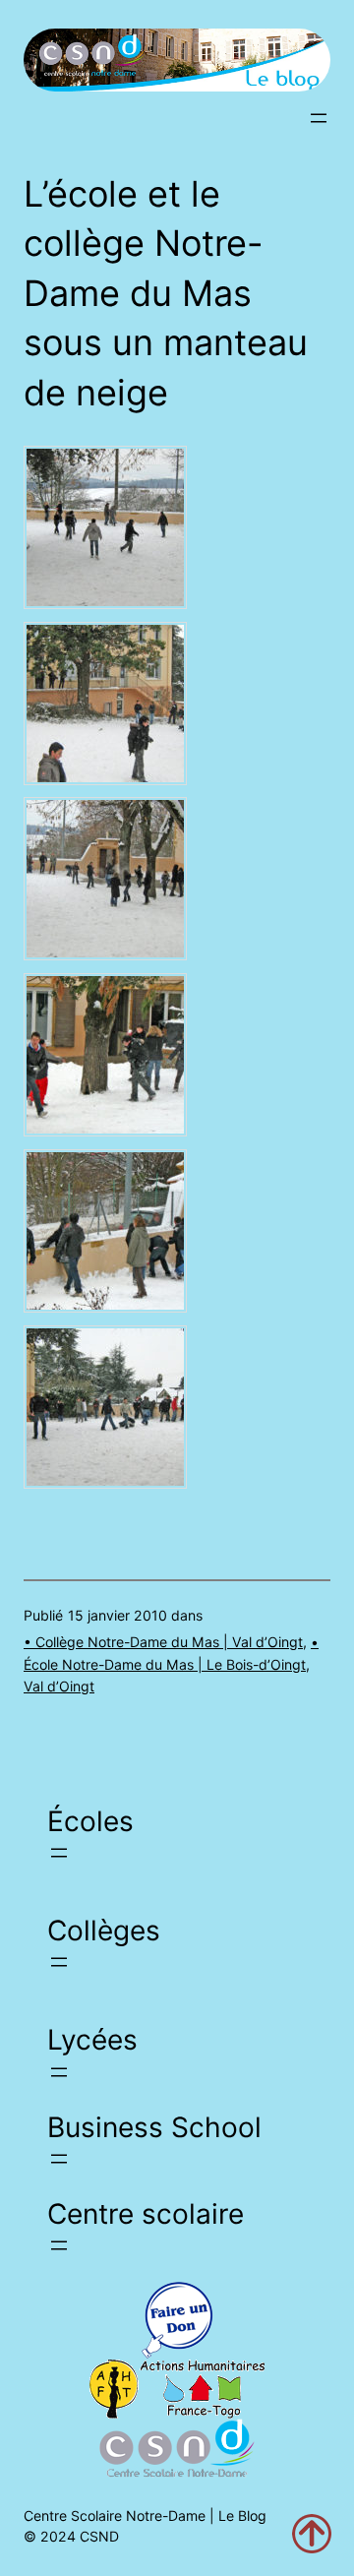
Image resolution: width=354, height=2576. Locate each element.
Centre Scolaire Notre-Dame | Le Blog (145, 2515)
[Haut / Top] (312, 2534)
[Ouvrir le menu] (319, 118)
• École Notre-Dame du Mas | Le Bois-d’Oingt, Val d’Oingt (171, 1664)
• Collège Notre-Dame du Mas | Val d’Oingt (163, 1642)
